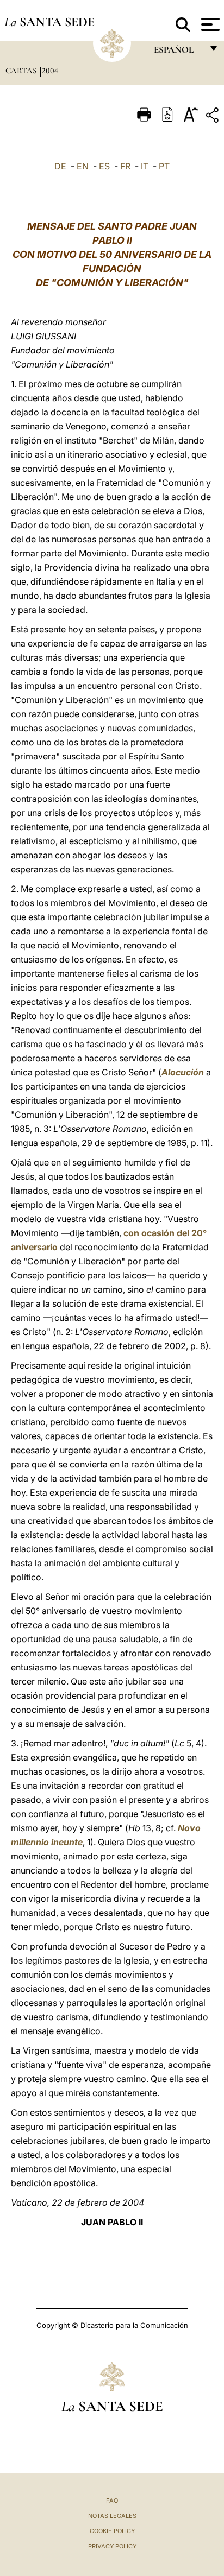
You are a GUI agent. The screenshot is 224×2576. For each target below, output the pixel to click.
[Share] (214, 117)
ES (104, 166)
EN (83, 166)
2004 (50, 71)
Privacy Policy (112, 2546)
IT (145, 166)
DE (60, 166)
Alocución (183, 1072)
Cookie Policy (112, 2531)
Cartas (22, 71)
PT (164, 166)
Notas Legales (112, 2516)
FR (125, 166)
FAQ (112, 2501)
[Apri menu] (209, 24)
